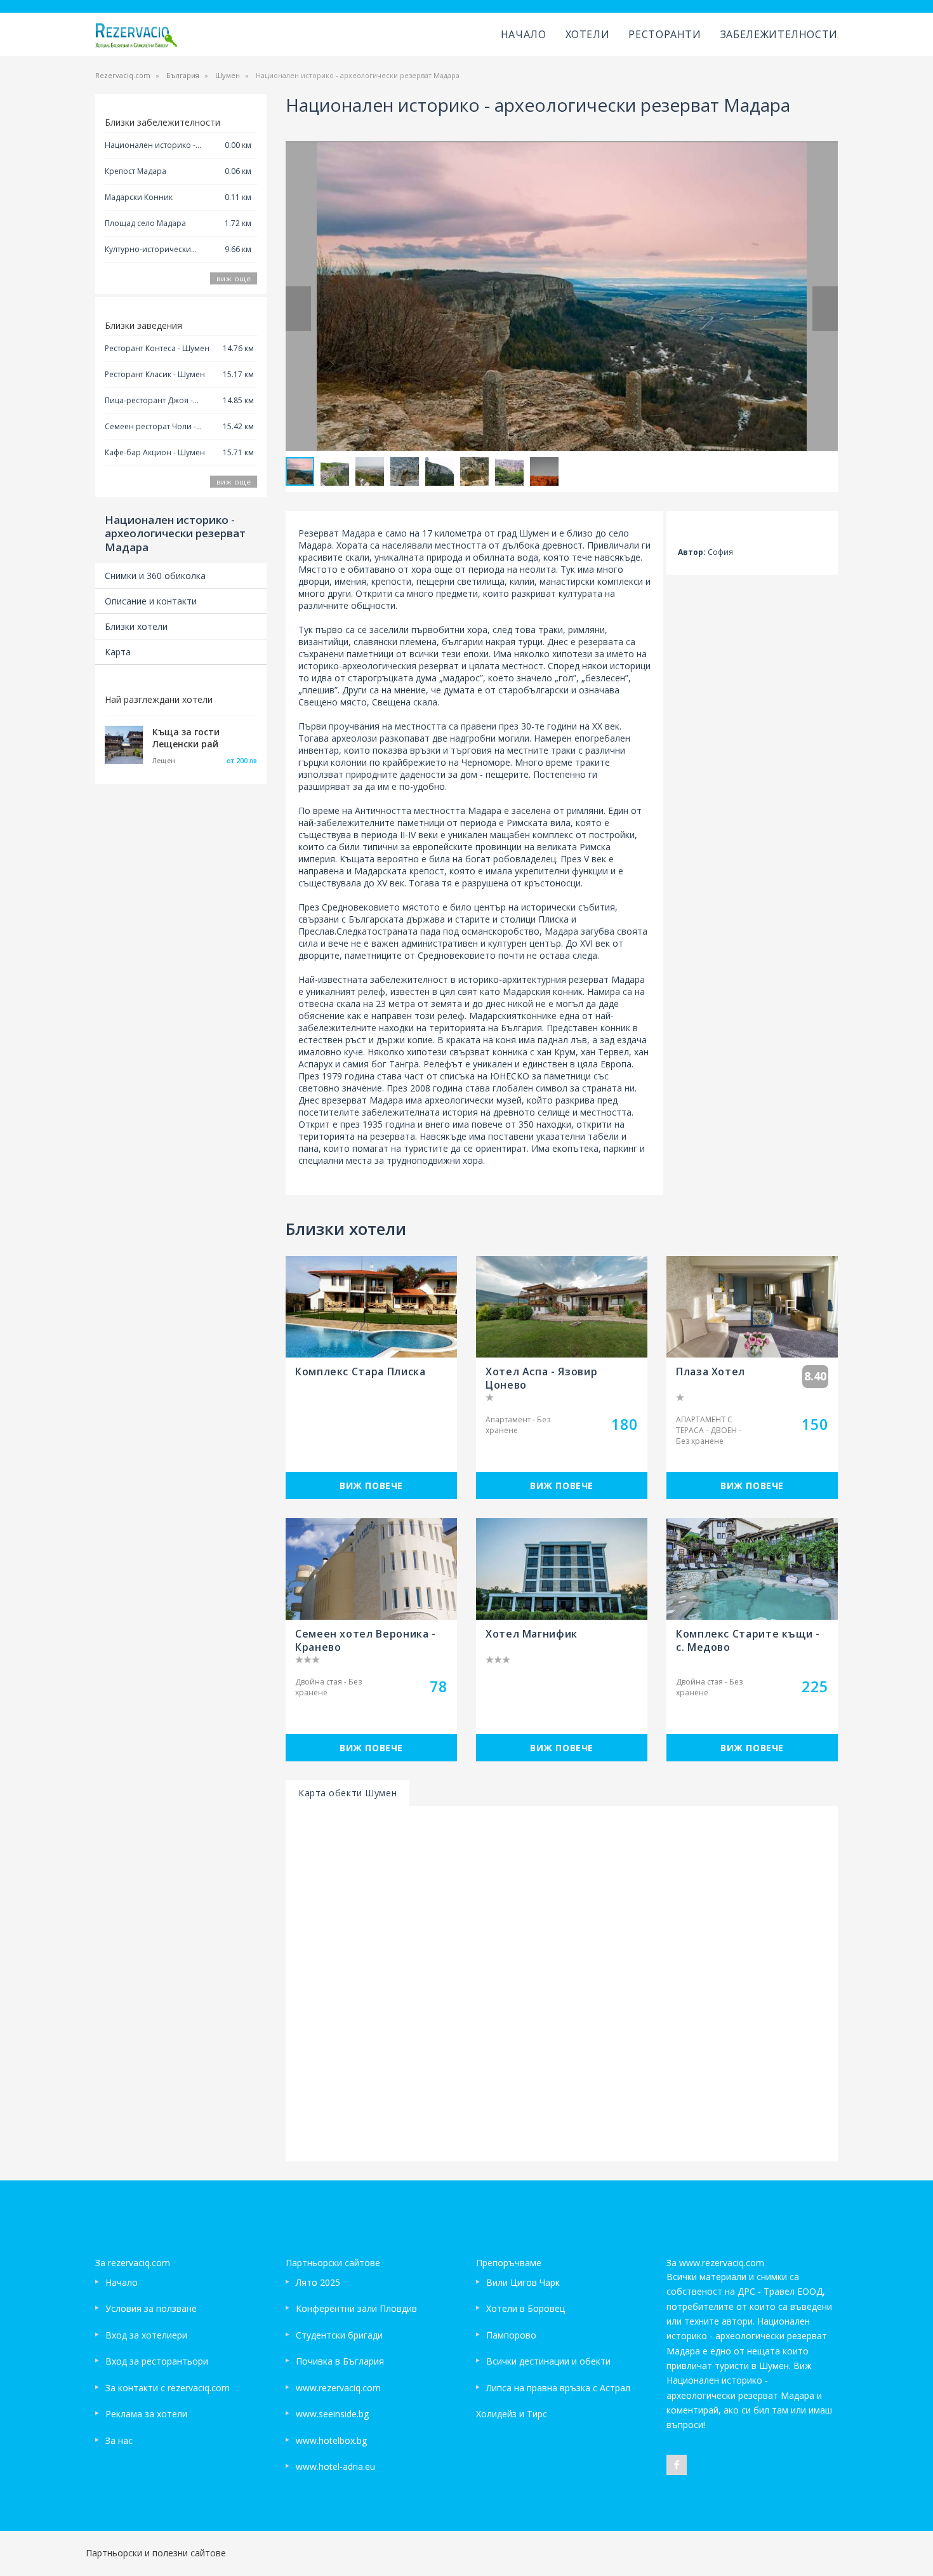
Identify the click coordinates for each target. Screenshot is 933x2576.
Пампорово (511, 2335)
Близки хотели (136, 626)
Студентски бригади (339, 2335)
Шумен (228, 75)
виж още (234, 278)
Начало (524, 34)
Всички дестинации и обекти (548, 2361)
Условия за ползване (151, 2308)
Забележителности (779, 34)
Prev (298, 309)
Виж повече (371, 1485)
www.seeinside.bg (332, 2414)
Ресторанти (665, 34)
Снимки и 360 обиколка (155, 576)
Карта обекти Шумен (347, 1793)
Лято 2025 (318, 2282)
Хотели (588, 34)
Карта (118, 652)
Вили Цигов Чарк (523, 2282)
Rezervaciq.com (123, 75)
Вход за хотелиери (146, 2335)
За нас (119, 2440)
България (183, 75)
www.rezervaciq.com (338, 2388)
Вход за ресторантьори (157, 2361)
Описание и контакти (151, 601)
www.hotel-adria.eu (335, 2466)
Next (825, 309)
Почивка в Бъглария (340, 2361)
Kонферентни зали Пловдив (356, 2308)
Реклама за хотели (146, 2414)
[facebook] (677, 2465)
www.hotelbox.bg (331, 2440)
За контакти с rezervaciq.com (168, 2388)
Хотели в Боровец (526, 2308)
